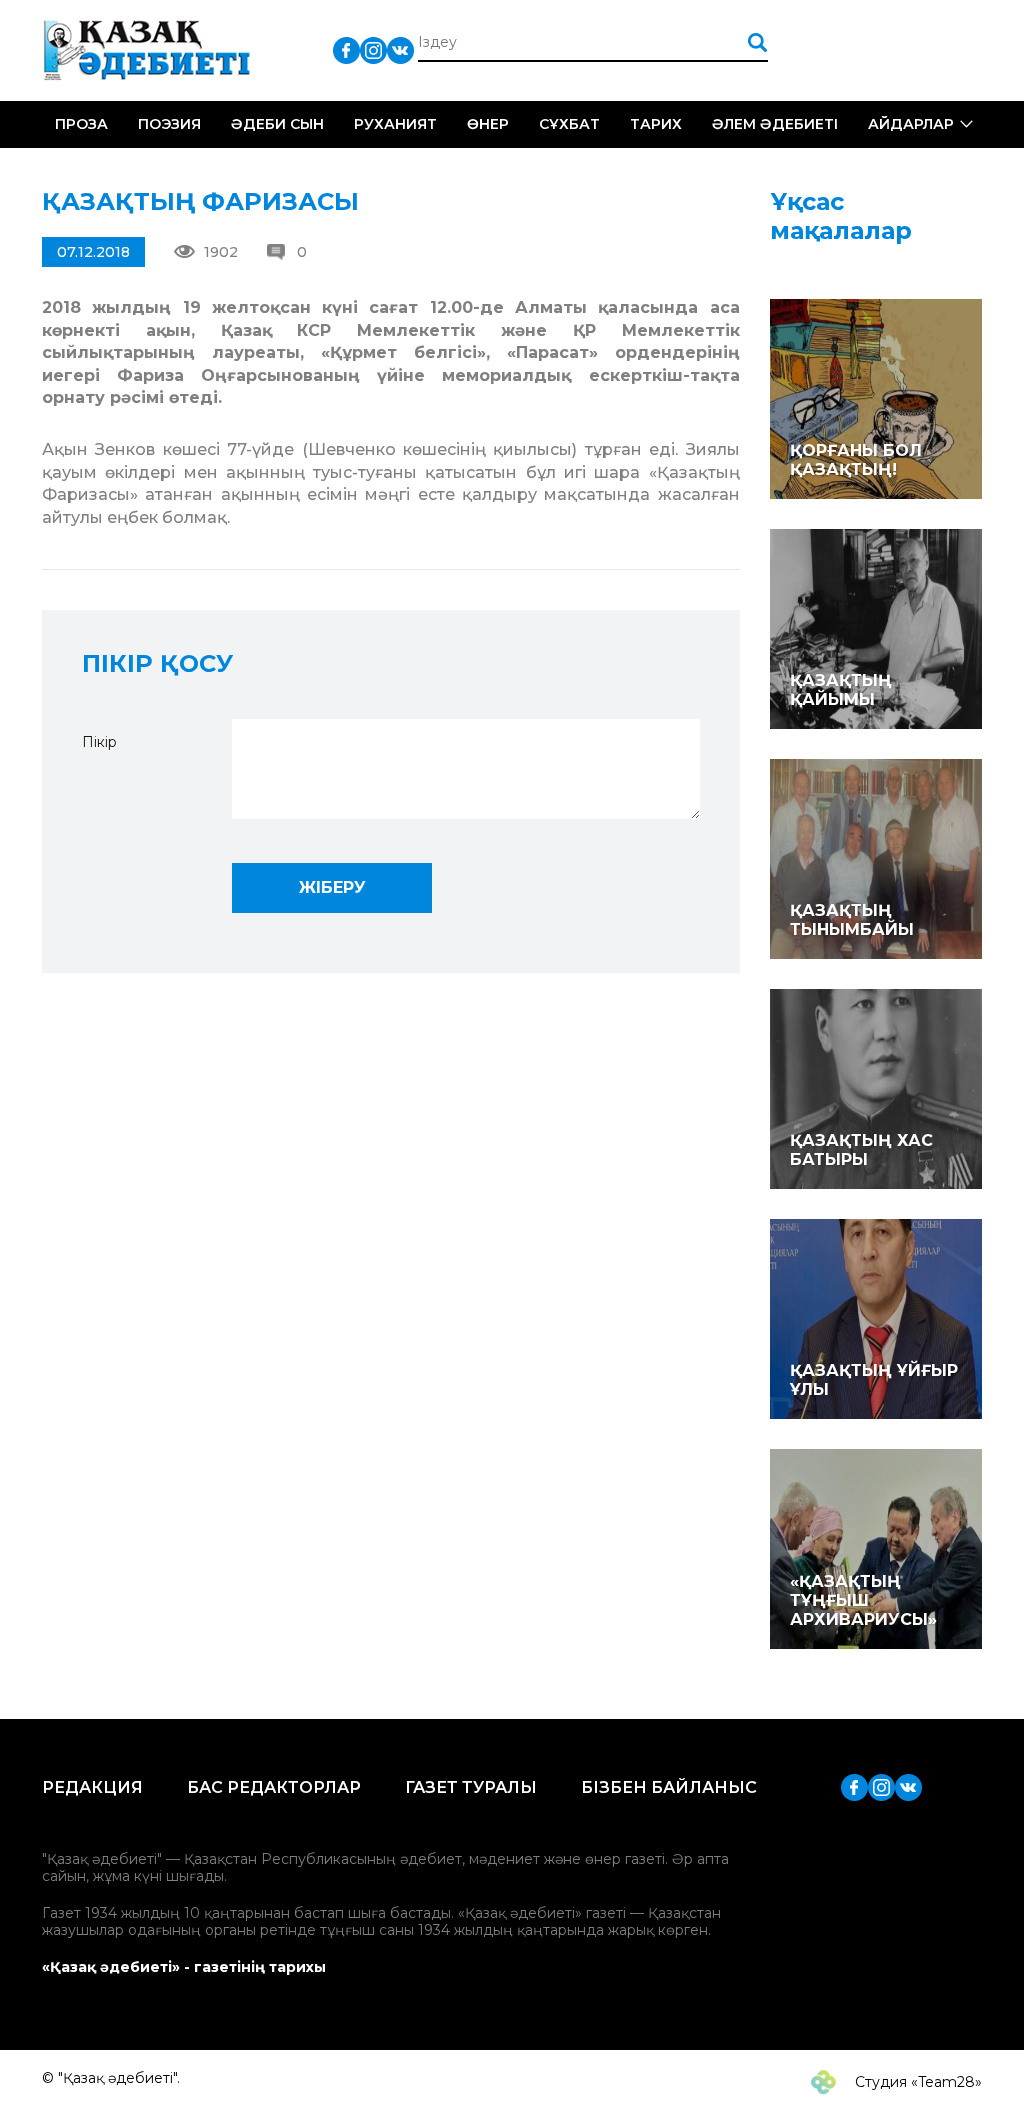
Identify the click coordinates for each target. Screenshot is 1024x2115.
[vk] (400, 49)
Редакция (92, 1787)
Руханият (395, 124)
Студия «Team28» (916, 2082)
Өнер (488, 124)
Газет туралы (471, 1787)
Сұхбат (569, 124)
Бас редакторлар (274, 1787)
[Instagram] (373, 49)
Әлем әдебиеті (775, 124)
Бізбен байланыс (669, 1787)
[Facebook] (346, 49)
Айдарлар (911, 124)
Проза (81, 124)
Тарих (656, 124)
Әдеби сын (277, 124)
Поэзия (169, 124)
